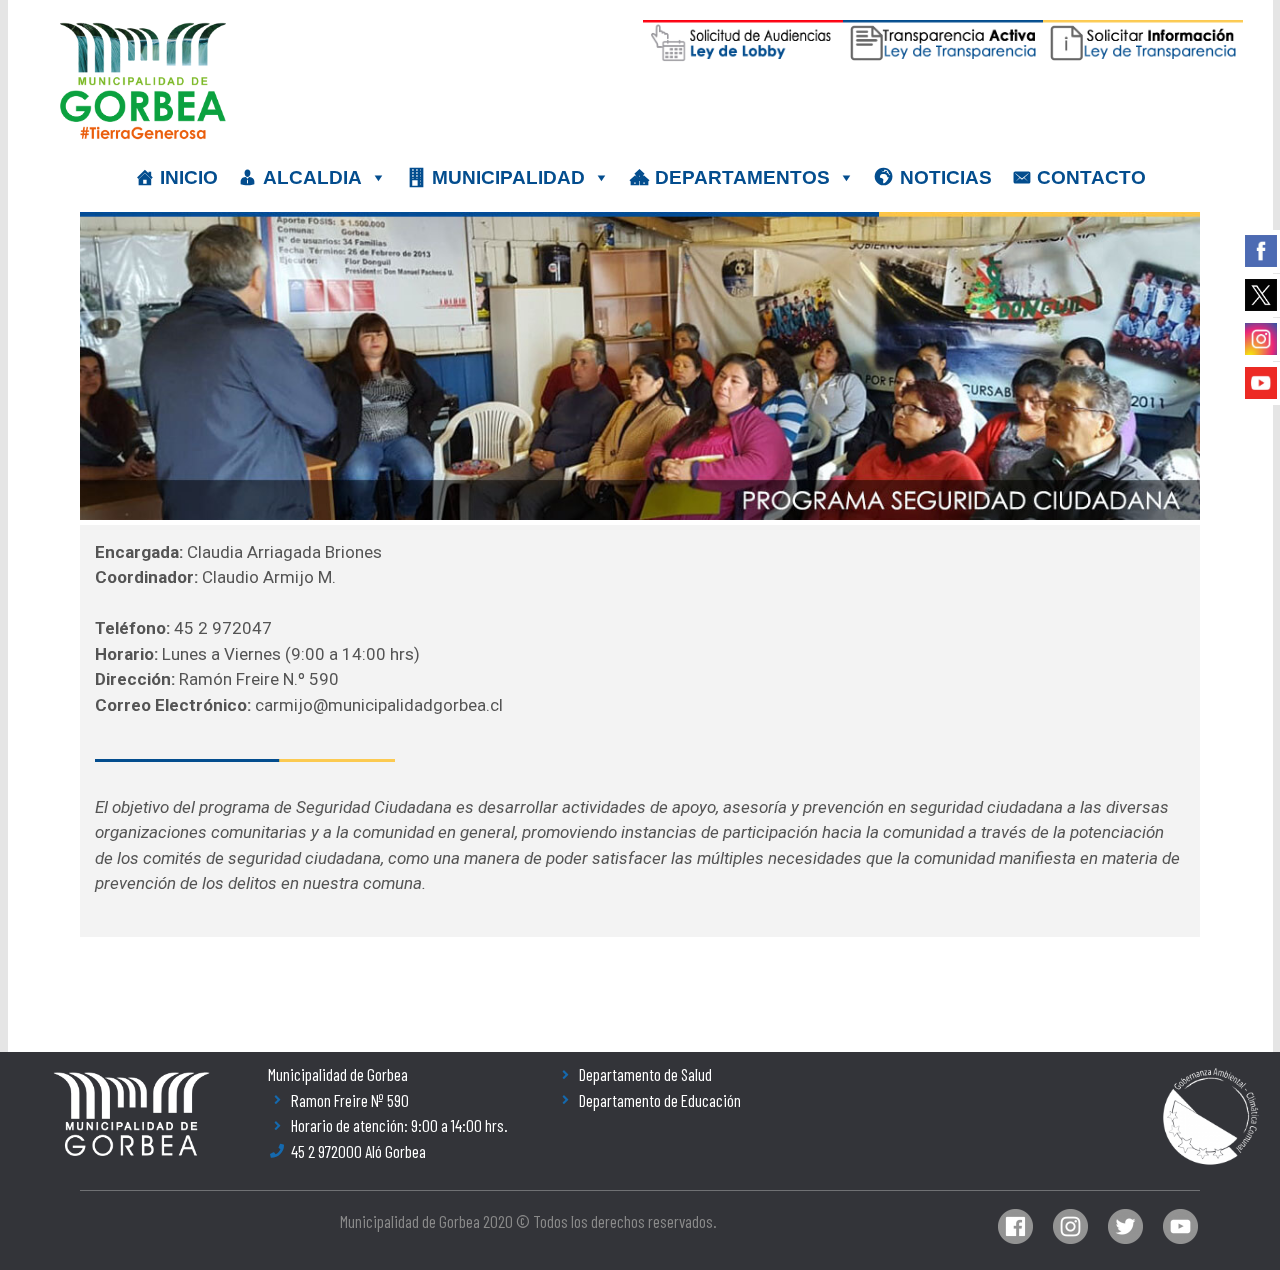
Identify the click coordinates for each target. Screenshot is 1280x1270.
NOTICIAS (946, 177)
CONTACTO (1091, 177)
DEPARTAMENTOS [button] (742, 177)
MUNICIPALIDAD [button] (508, 177)
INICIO (189, 177)
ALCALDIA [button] (312, 177)
